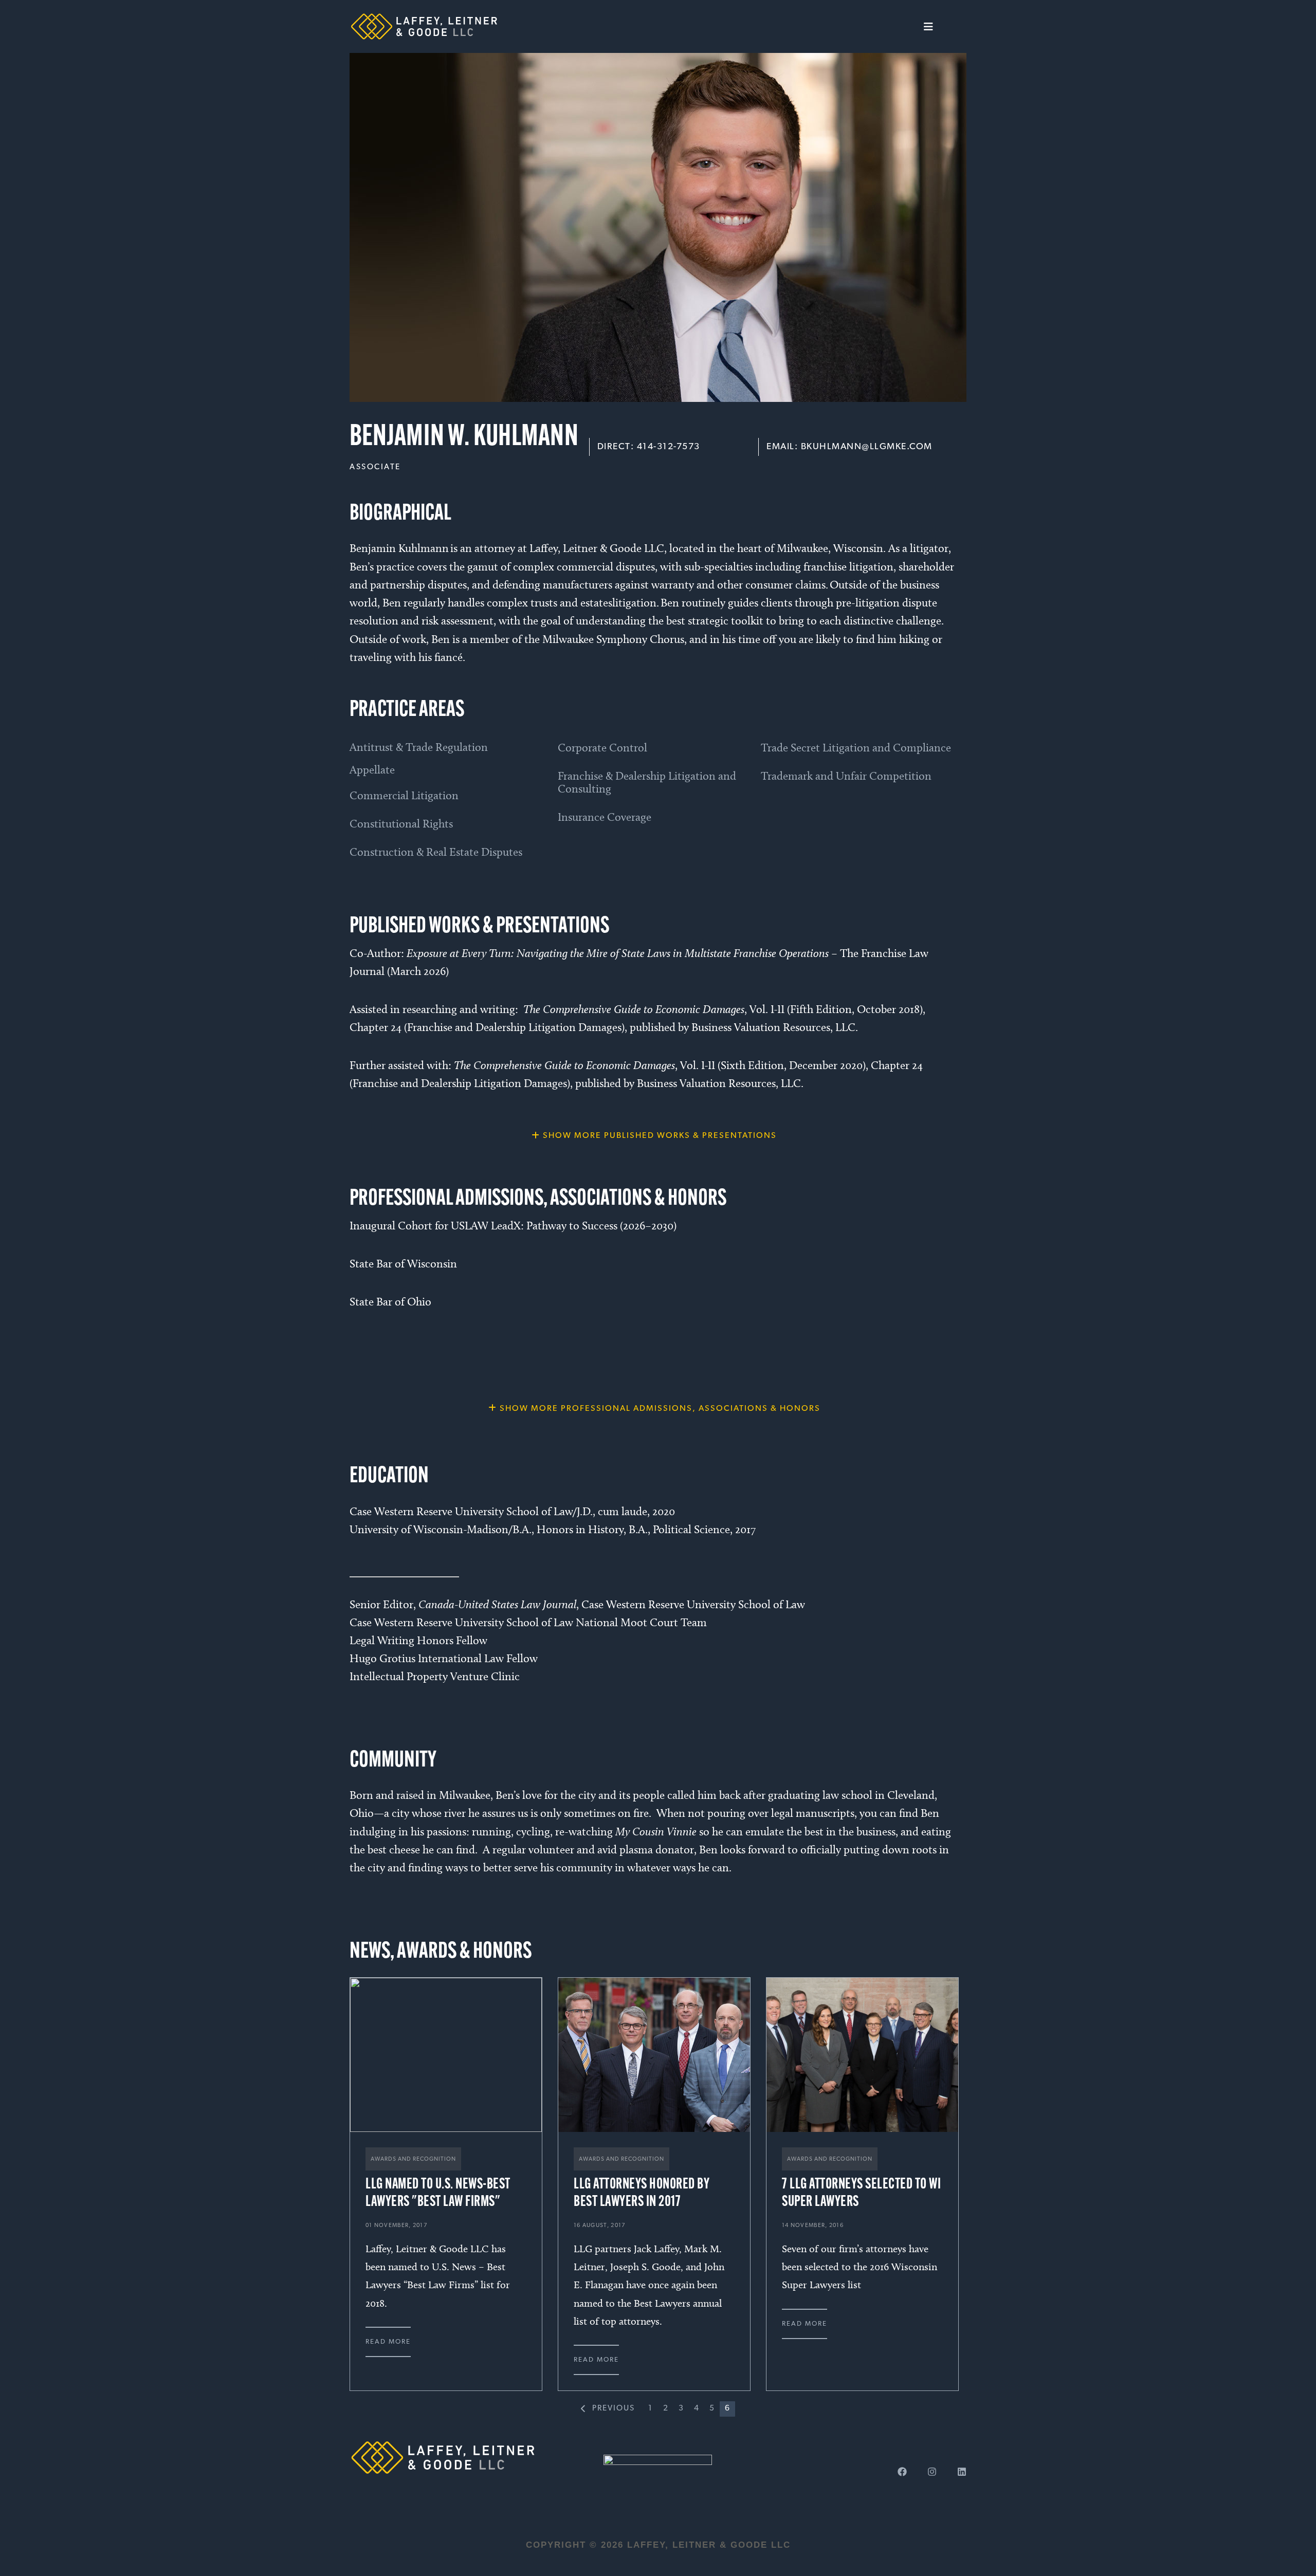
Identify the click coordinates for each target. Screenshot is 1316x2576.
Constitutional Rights (401, 824)
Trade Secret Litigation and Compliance (856, 748)
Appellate (372, 770)
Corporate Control (602, 748)
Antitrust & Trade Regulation (419, 747)
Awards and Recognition (413, 2159)
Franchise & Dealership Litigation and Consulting (647, 782)
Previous (614, 2408)
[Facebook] (902, 2472)
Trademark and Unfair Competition (846, 776)
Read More (388, 2342)
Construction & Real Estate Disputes (436, 852)
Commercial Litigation (404, 795)
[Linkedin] (962, 2472)
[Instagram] (932, 2472)
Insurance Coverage (605, 817)
